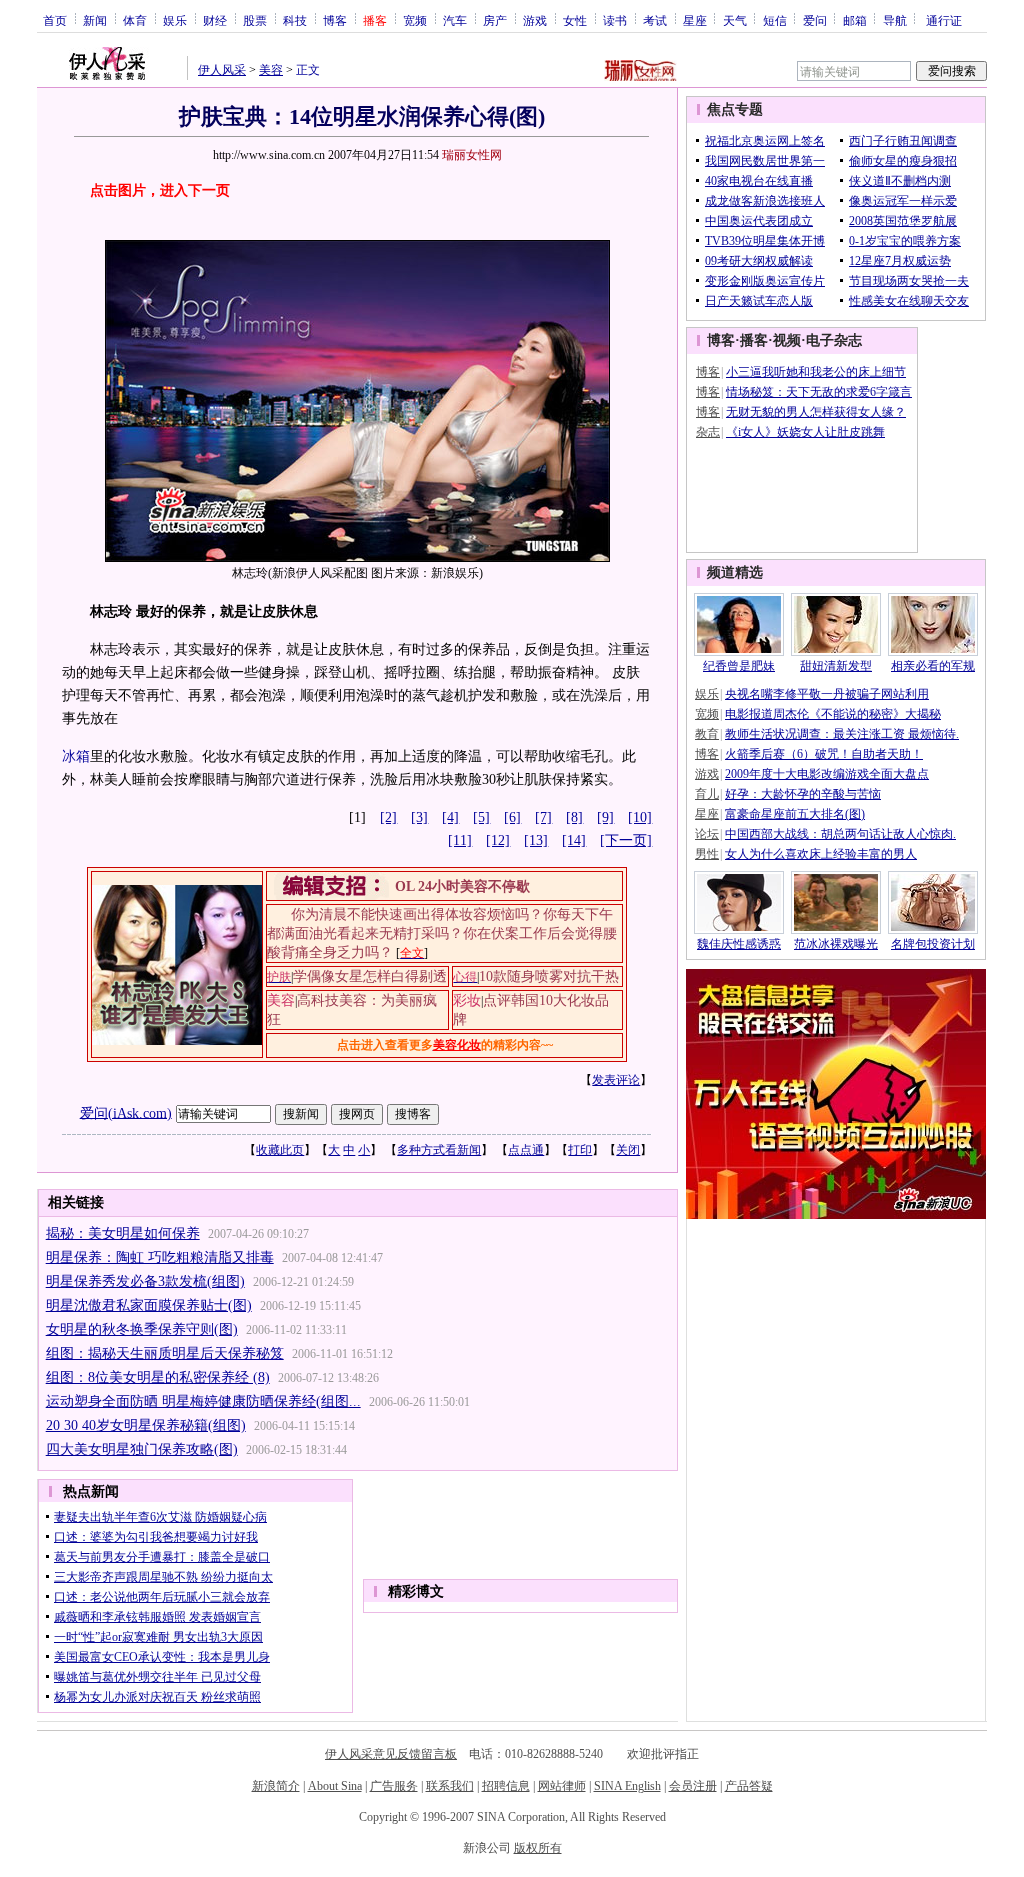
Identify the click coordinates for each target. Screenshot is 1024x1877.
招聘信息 (506, 1786)
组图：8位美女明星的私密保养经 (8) (158, 1377)
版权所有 (538, 1848)
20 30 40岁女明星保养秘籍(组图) (146, 1425)
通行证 (944, 20)
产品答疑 (749, 1786)
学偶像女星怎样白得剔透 (370, 976)
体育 (135, 20)
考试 (655, 20)
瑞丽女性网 (472, 155)
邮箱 (855, 20)
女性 (575, 20)
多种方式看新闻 (439, 1150)
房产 (495, 20)
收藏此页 (280, 1150)
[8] (574, 817)
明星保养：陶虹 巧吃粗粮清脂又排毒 (160, 1257)
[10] (640, 817)
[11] (460, 840)
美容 (271, 70)
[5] (481, 817)
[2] (388, 817)
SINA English (627, 1786)
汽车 (455, 20)
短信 (775, 20)
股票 (255, 20)
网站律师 (562, 1786)
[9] (605, 817)
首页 (55, 20)
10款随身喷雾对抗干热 (549, 976)
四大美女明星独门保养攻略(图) (142, 1449)
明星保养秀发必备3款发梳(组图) (145, 1281)
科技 (295, 20)
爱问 (815, 20)
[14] (574, 840)
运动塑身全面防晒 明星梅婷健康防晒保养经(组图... (203, 1401)
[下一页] (626, 840)
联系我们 (450, 1786)
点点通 (526, 1150)
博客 (335, 20)
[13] (536, 840)
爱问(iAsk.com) (126, 1112)
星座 (695, 20)
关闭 (628, 1150)
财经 (215, 20)
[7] (543, 817)
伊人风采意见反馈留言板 (391, 1754)
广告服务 (394, 1786)
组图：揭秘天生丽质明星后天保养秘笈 (165, 1353)
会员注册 (693, 1786)
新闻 (95, 20)
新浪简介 (276, 1786)
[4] (450, 817)
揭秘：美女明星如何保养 (123, 1233)
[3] (419, 817)
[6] (512, 817)
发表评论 (616, 1080)
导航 (895, 20)
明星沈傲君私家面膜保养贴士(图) (149, 1305)
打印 (580, 1150)
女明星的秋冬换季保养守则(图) (142, 1329)
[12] (498, 840)
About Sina (335, 1786)
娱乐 (175, 20)
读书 (615, 20)
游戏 (535, 20)
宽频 (415, 20)
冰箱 (76, 756)
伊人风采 (222, 70)
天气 (735, 20)
